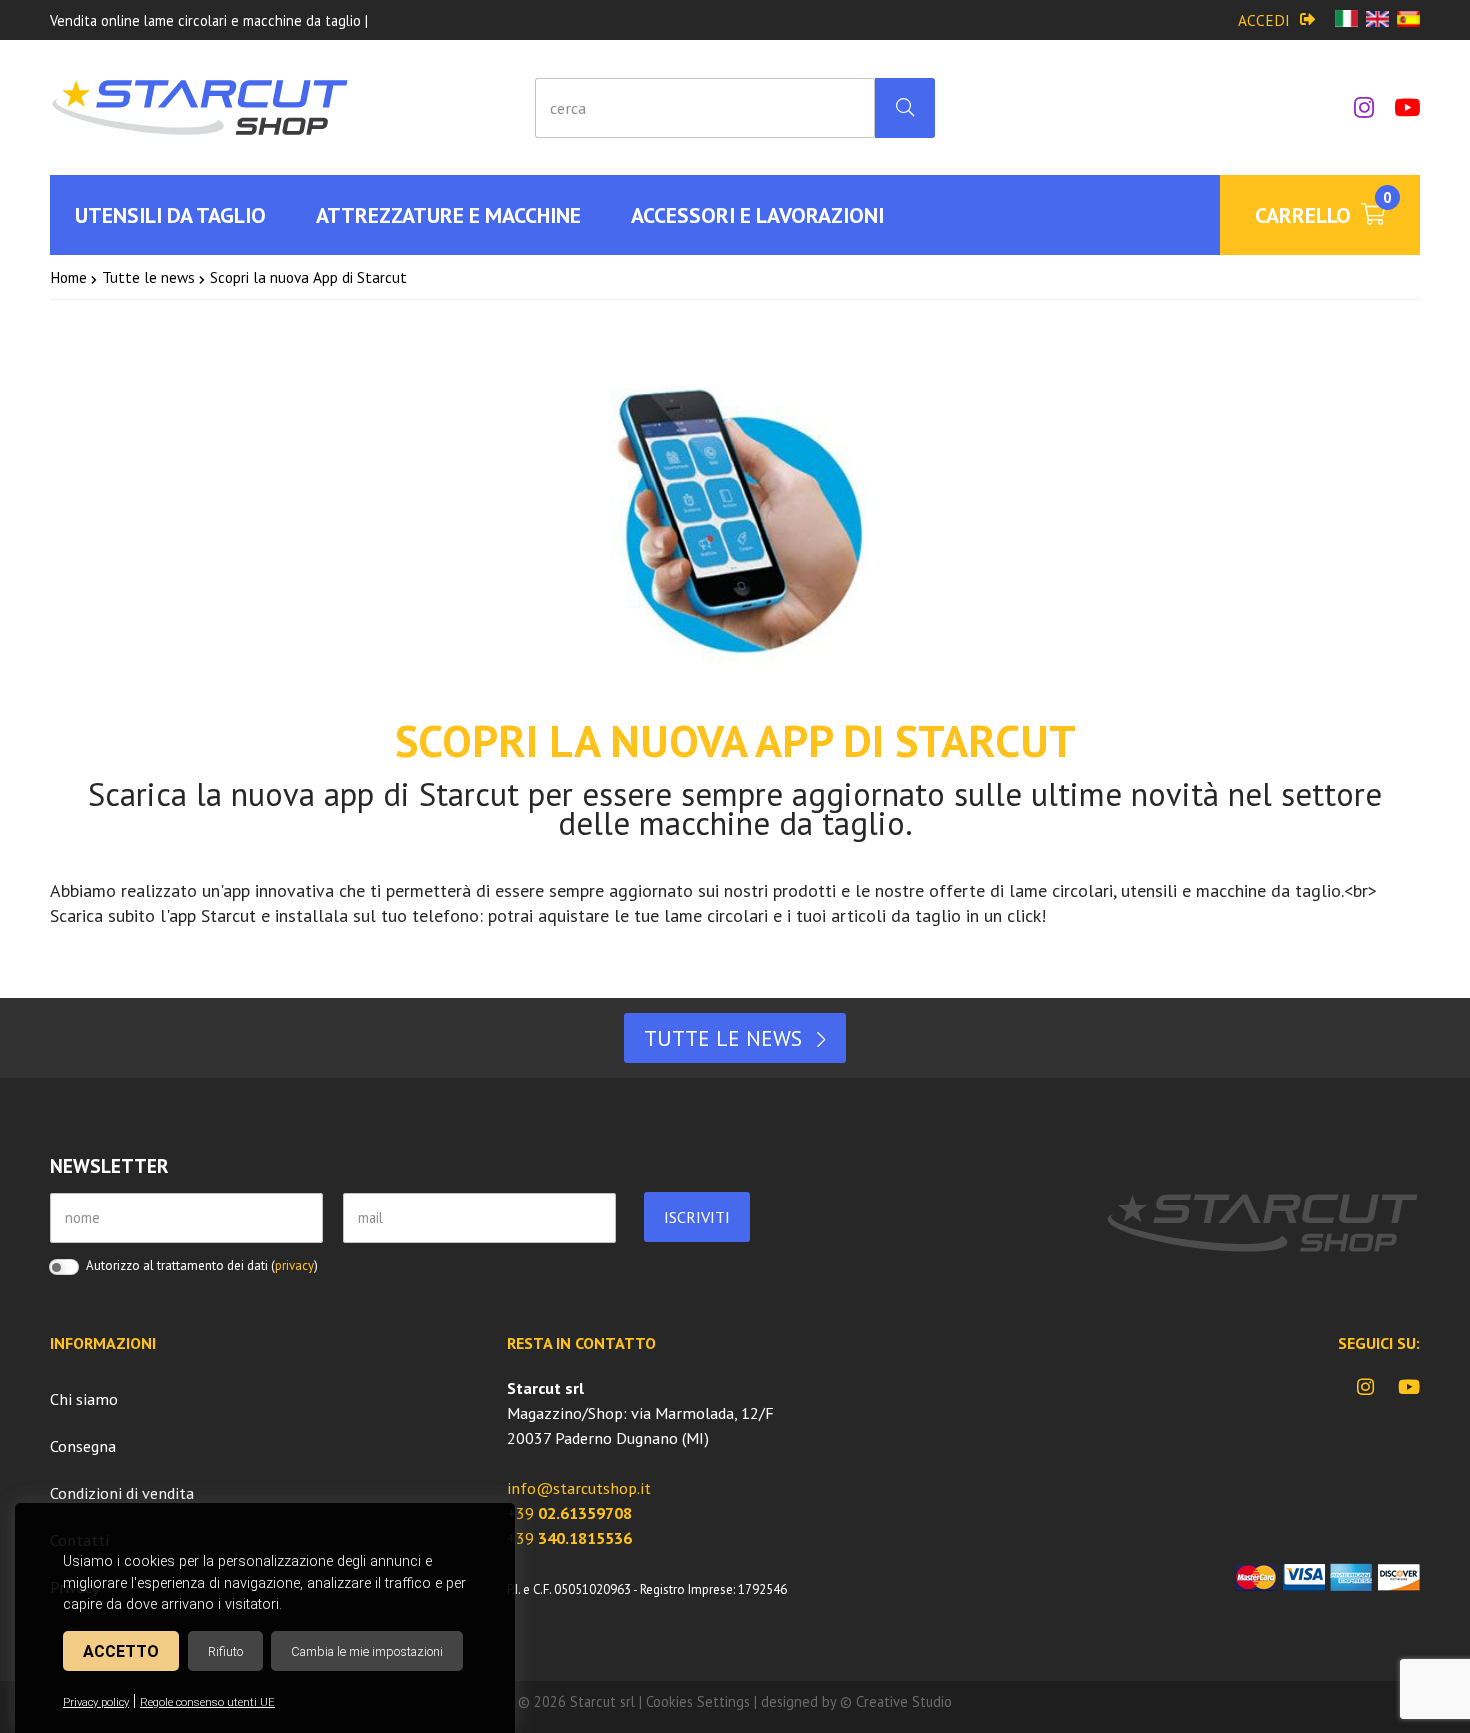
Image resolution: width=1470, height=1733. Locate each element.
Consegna (83, 1446)
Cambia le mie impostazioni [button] (367, 1651)
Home (68, 277)
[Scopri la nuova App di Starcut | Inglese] (1377, 20)
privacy (294, 1265)
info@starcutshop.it (579, 1488)
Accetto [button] (121, 1651)
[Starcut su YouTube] (1397, 107)
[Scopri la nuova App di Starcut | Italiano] (1346, 20)
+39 (569, 1513)
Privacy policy (96, 1702)
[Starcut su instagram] (1354, 107)
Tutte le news (148, 277)
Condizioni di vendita (122, 1493)
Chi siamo (84, 1399)
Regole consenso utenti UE (207, 1702)
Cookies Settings (698, 1701)
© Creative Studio (896, 1701)
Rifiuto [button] (225, 1651)
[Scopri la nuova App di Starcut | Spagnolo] (1408, 20)
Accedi (1264, 20)
